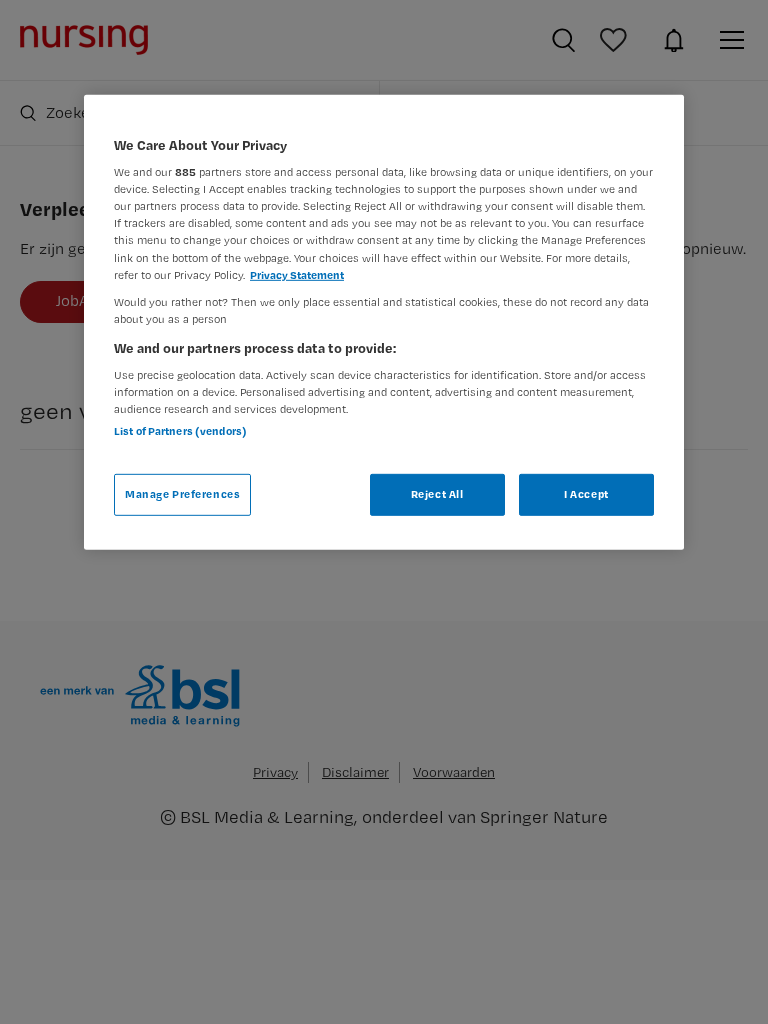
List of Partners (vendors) (180, 430)
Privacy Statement (297, 274)
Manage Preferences (182, 494)
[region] (384, 321)
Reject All (437, 494)
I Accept (586, 494)
